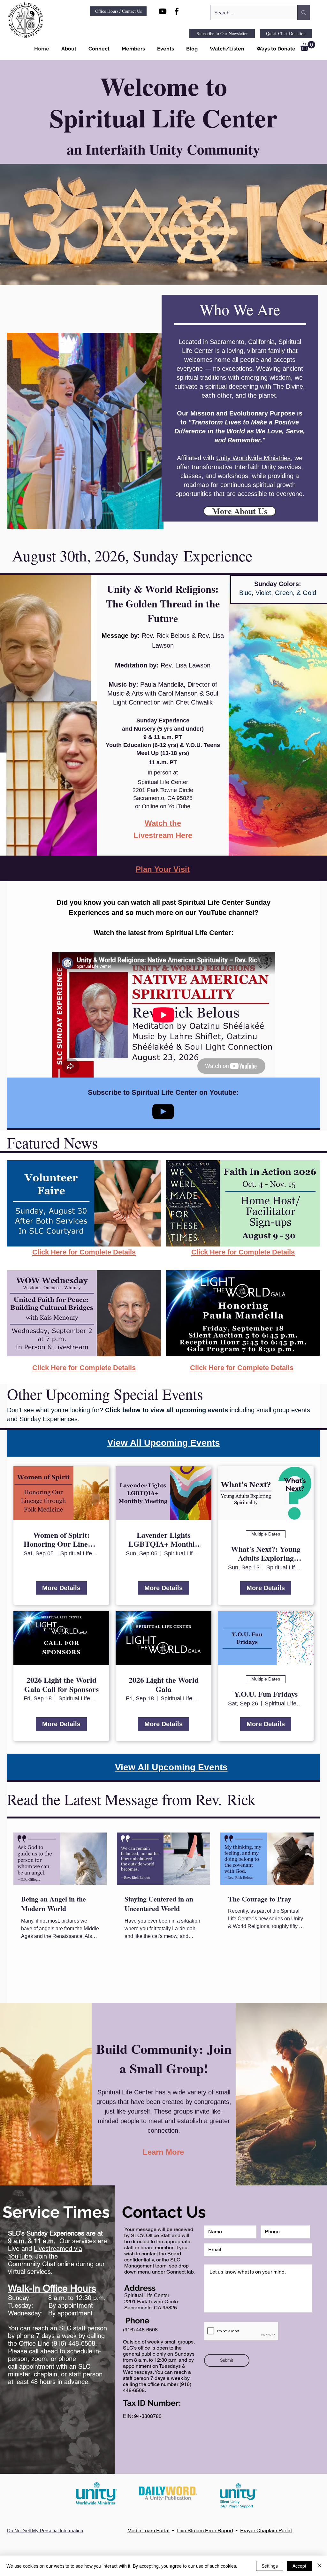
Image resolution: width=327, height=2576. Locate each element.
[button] (68, 49)
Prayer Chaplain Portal (266, 2530)
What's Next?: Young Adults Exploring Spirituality (266, 1554)
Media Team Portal (148, 2530)
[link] (308, 46)
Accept (299, 2566)
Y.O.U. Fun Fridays (266, 1694)
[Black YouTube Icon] (163, 11)
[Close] (319, 2566)
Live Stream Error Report (205, 2530)
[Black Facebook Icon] (177, 11)
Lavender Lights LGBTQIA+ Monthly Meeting (163, 1540)
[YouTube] (163, 1112)
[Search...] (304, 12)
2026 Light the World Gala (164, 1685)
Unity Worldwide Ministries (253, 458)
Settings (270, 2566)
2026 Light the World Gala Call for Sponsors (61, 1685)
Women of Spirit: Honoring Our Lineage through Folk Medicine (61, 1540)
